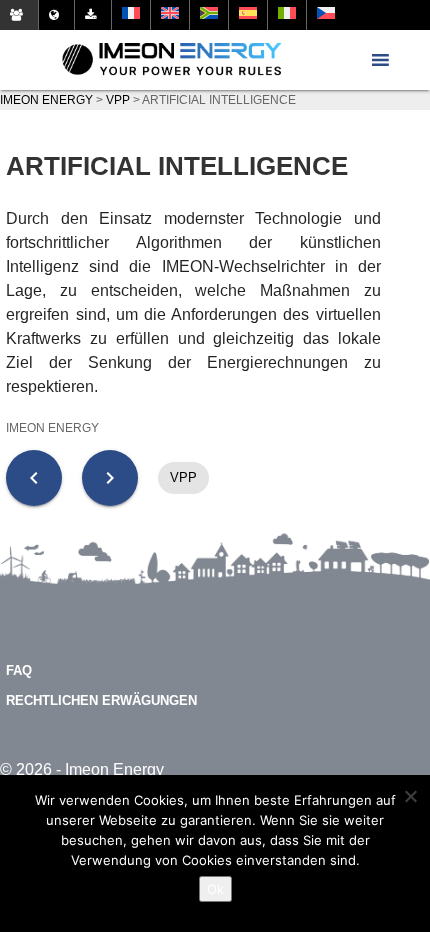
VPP (183, 477)
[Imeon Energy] (172, 60)
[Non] (410, 796)
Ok (215, 889)
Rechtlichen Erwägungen (101, 700)
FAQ (19, 670)
